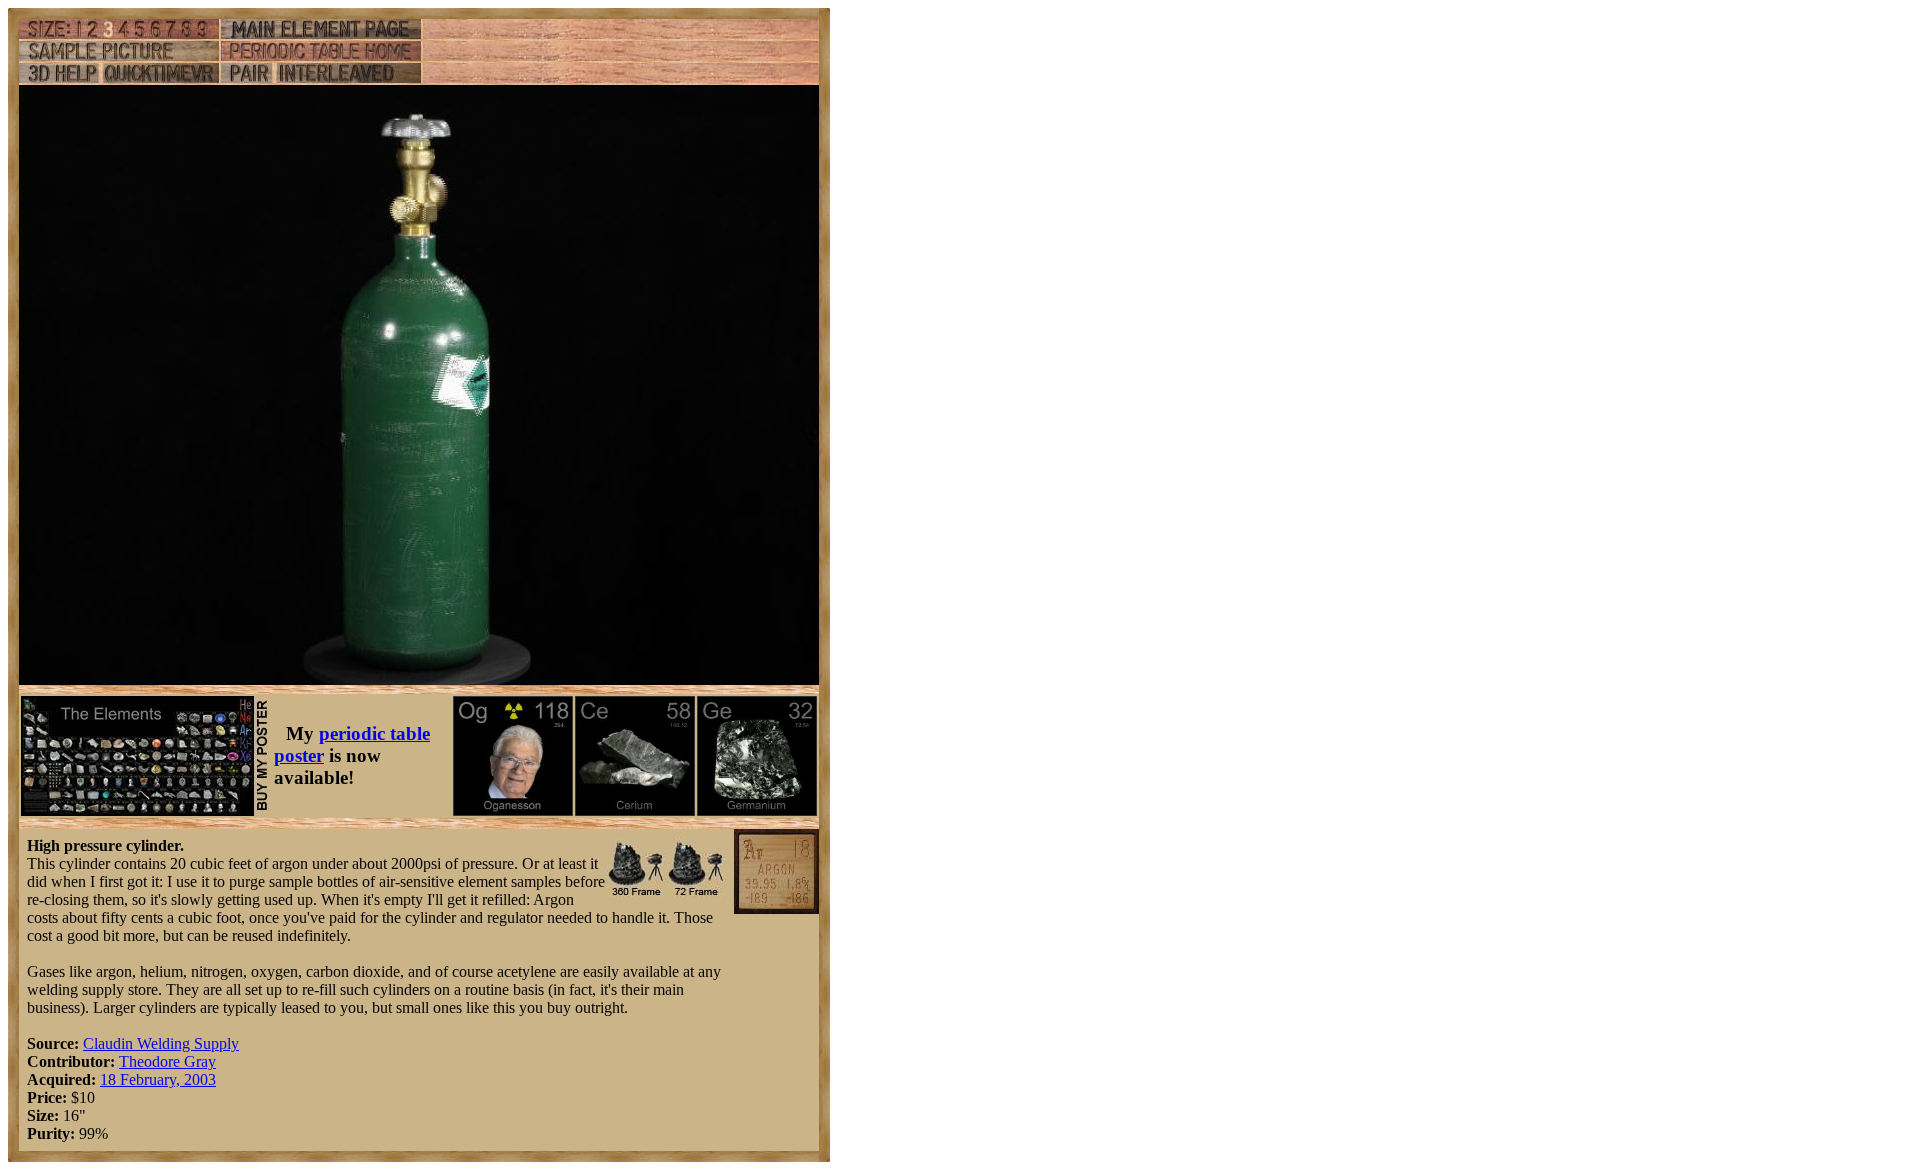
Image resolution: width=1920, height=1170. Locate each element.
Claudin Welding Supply (161, 1043)
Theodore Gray (167, 1061)
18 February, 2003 (158, 1079)
